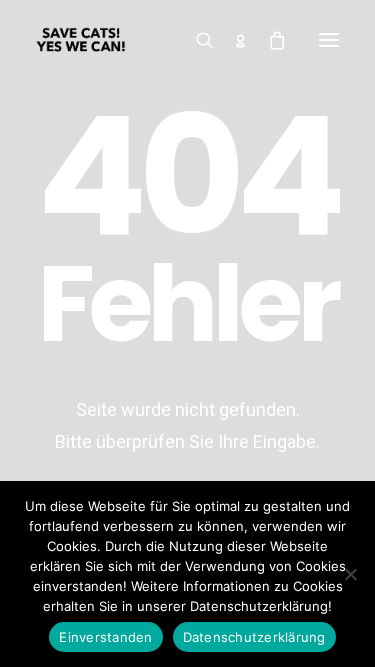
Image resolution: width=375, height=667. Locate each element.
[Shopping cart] (268, 40)
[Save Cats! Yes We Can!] (81, 39)
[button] (329, 39)
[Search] (196, 40)
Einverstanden (105, 637)
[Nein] (350, 574)
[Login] (232, 40)
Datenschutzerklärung (254, 637)
